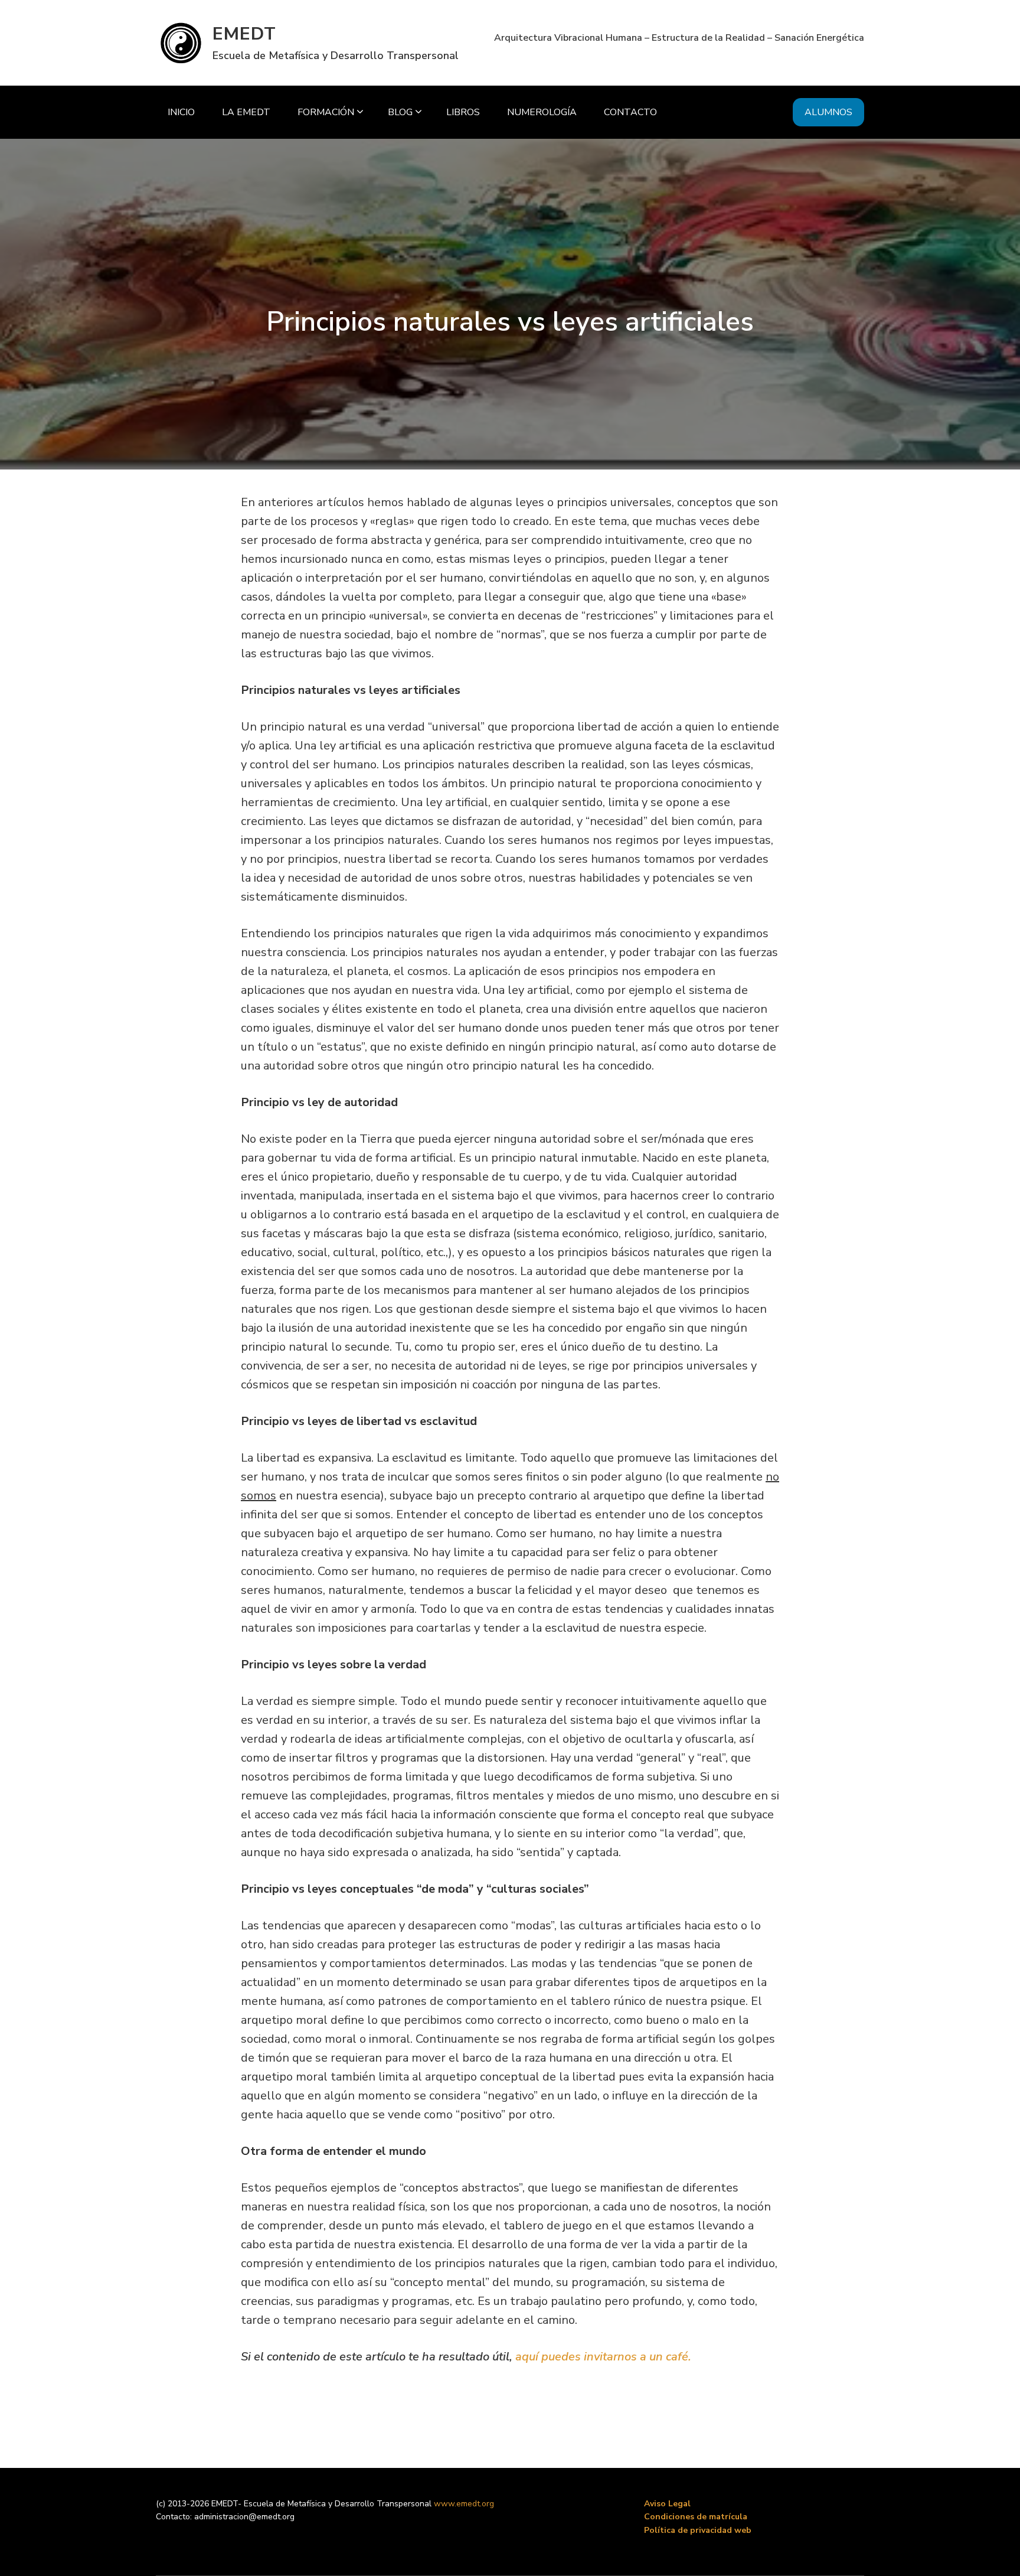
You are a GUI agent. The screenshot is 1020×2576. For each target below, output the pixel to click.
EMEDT (244, 34)
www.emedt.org (464, 2504)
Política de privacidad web (698, 2530)
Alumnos (828, 112)
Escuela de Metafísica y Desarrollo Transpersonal (336, 56)
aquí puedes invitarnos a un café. (603, 2357)
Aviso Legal (667, 2504)
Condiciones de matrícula (696, 2517)
